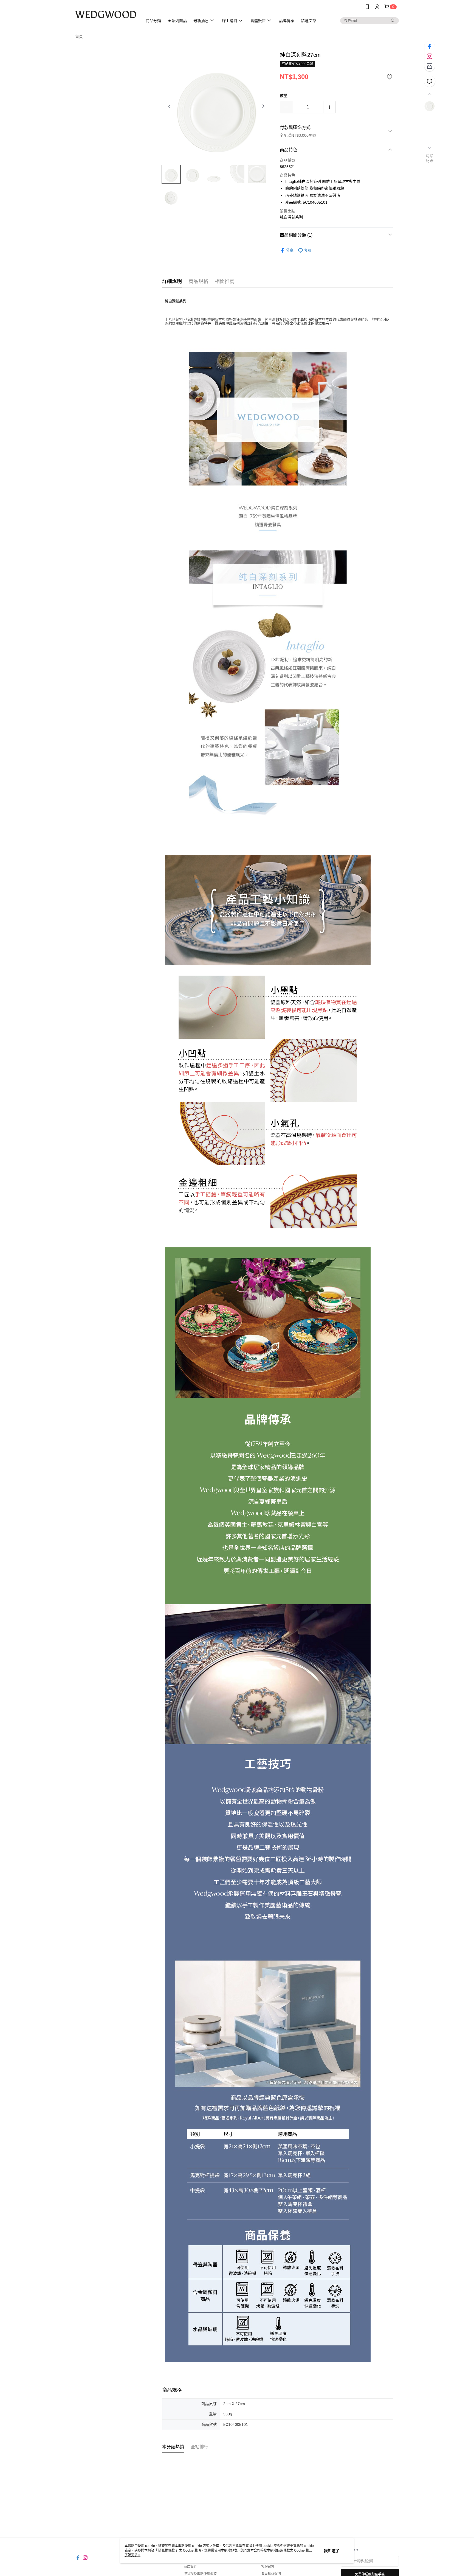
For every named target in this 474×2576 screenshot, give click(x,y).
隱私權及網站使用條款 (200, 2574)
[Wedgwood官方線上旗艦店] (106, 14)
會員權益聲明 (271, 2574)
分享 (290, 250)
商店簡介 (190, 2567)
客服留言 (268, 2567)
